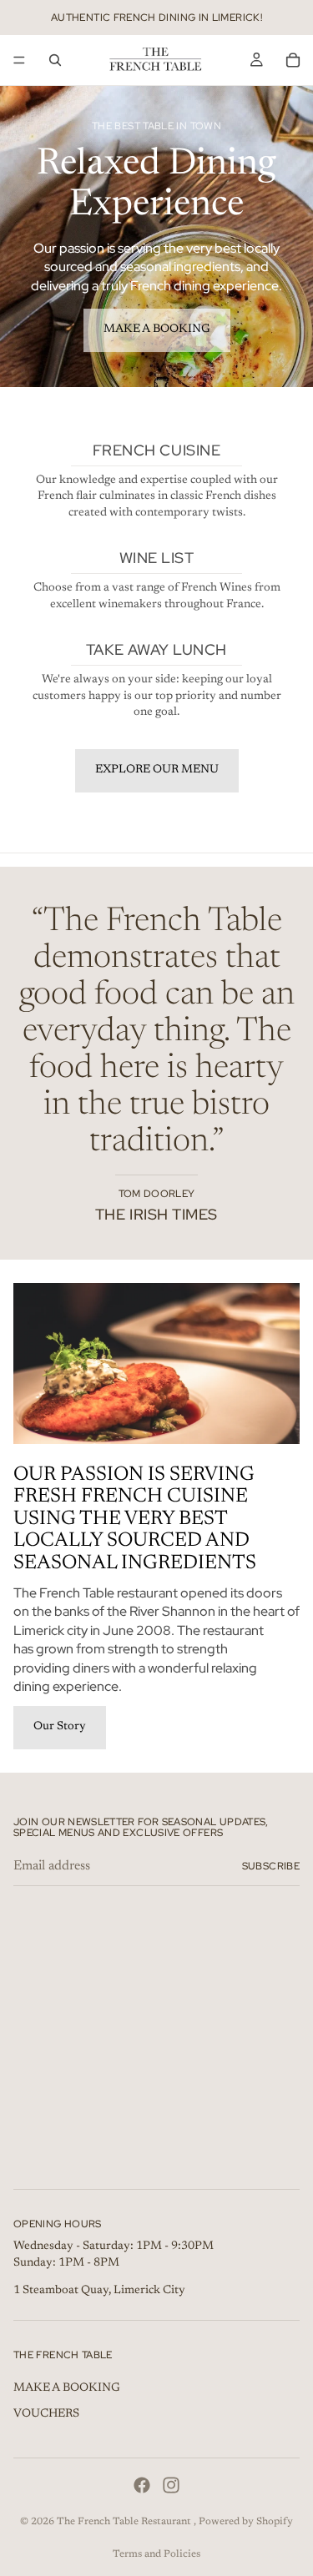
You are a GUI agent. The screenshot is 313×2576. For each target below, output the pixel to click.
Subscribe (271, 1866)
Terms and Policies (156, 2554)
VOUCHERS (46, 2414)
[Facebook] (142, 2485)
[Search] (55, 60)
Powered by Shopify (246, 2522)
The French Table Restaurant (125, 2522)
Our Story (60, 1727)
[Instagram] (171, 2485)
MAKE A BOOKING (157, 330)
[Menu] (19, 60)
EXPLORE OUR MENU (157, 770)
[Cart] (293, 60)
